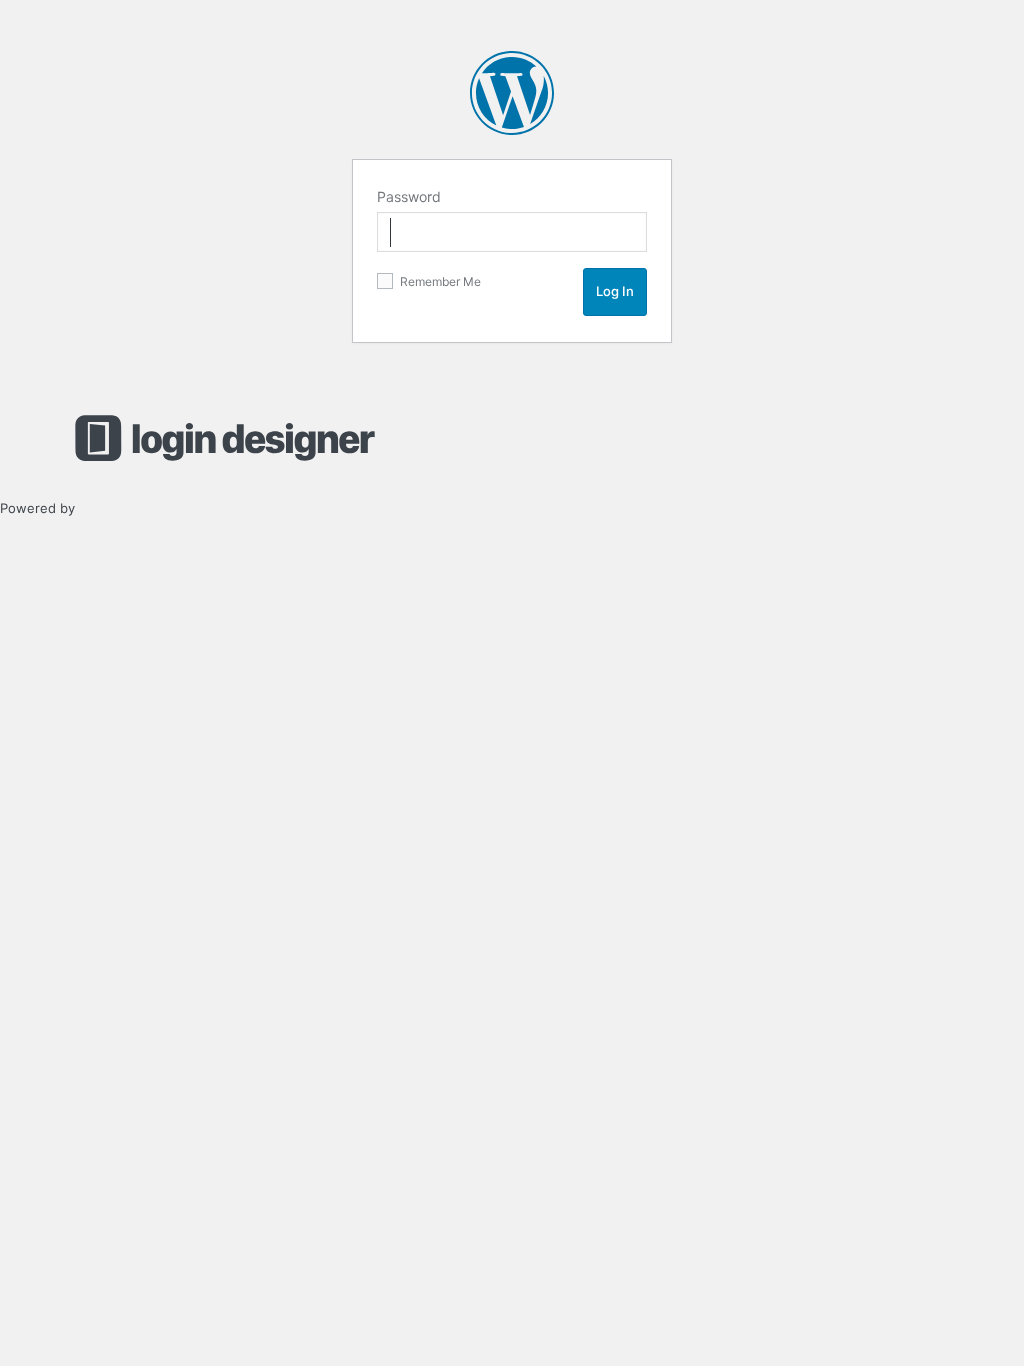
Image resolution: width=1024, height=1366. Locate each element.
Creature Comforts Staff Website (512, 93)
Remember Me (439, 281)
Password (409, 196)
